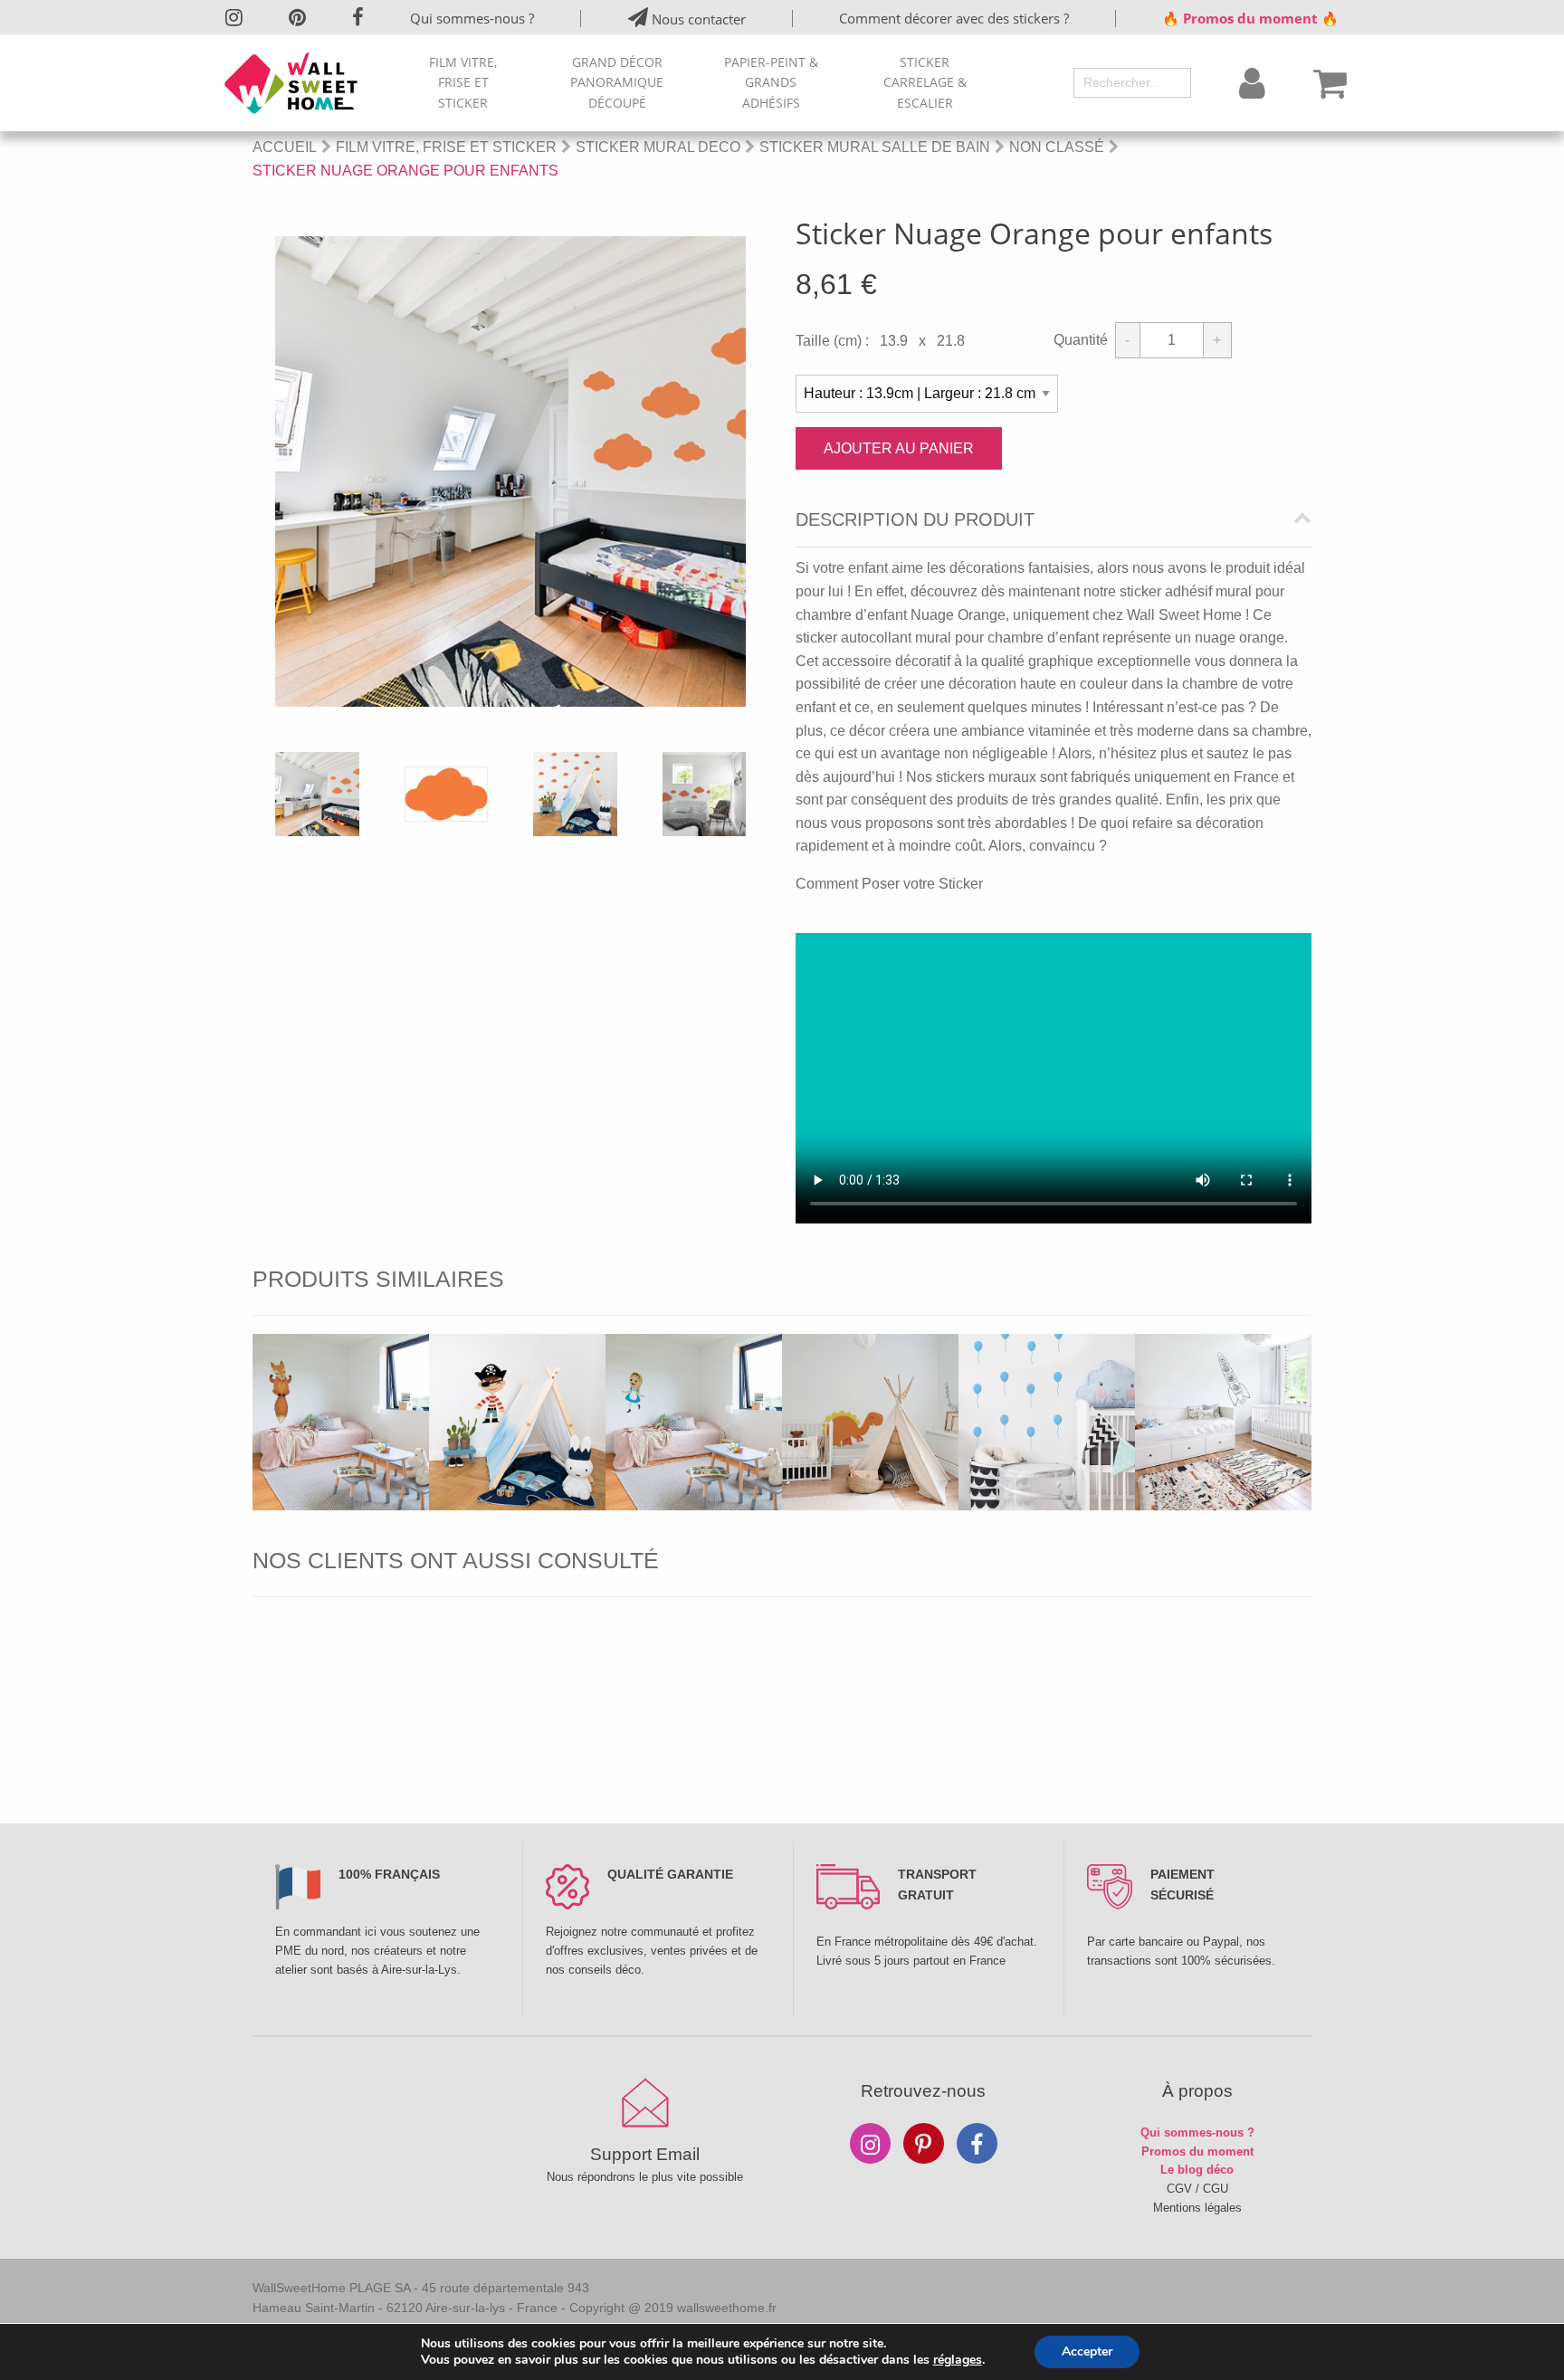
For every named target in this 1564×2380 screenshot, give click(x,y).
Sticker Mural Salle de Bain (875, 147)
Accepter (1087, 2351)
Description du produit (915, 520)
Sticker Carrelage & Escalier (925, 82)
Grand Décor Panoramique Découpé (617, 82)
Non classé (1057, 147)
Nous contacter (697, 19)
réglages (958, 2360)
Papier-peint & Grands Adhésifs (771, 82)
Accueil (285, 147)
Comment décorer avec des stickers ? (954, 18)
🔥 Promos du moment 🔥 (1250, 18)
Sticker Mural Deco (658, 147)
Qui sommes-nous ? (472, 18)
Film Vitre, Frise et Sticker (463, 82)
